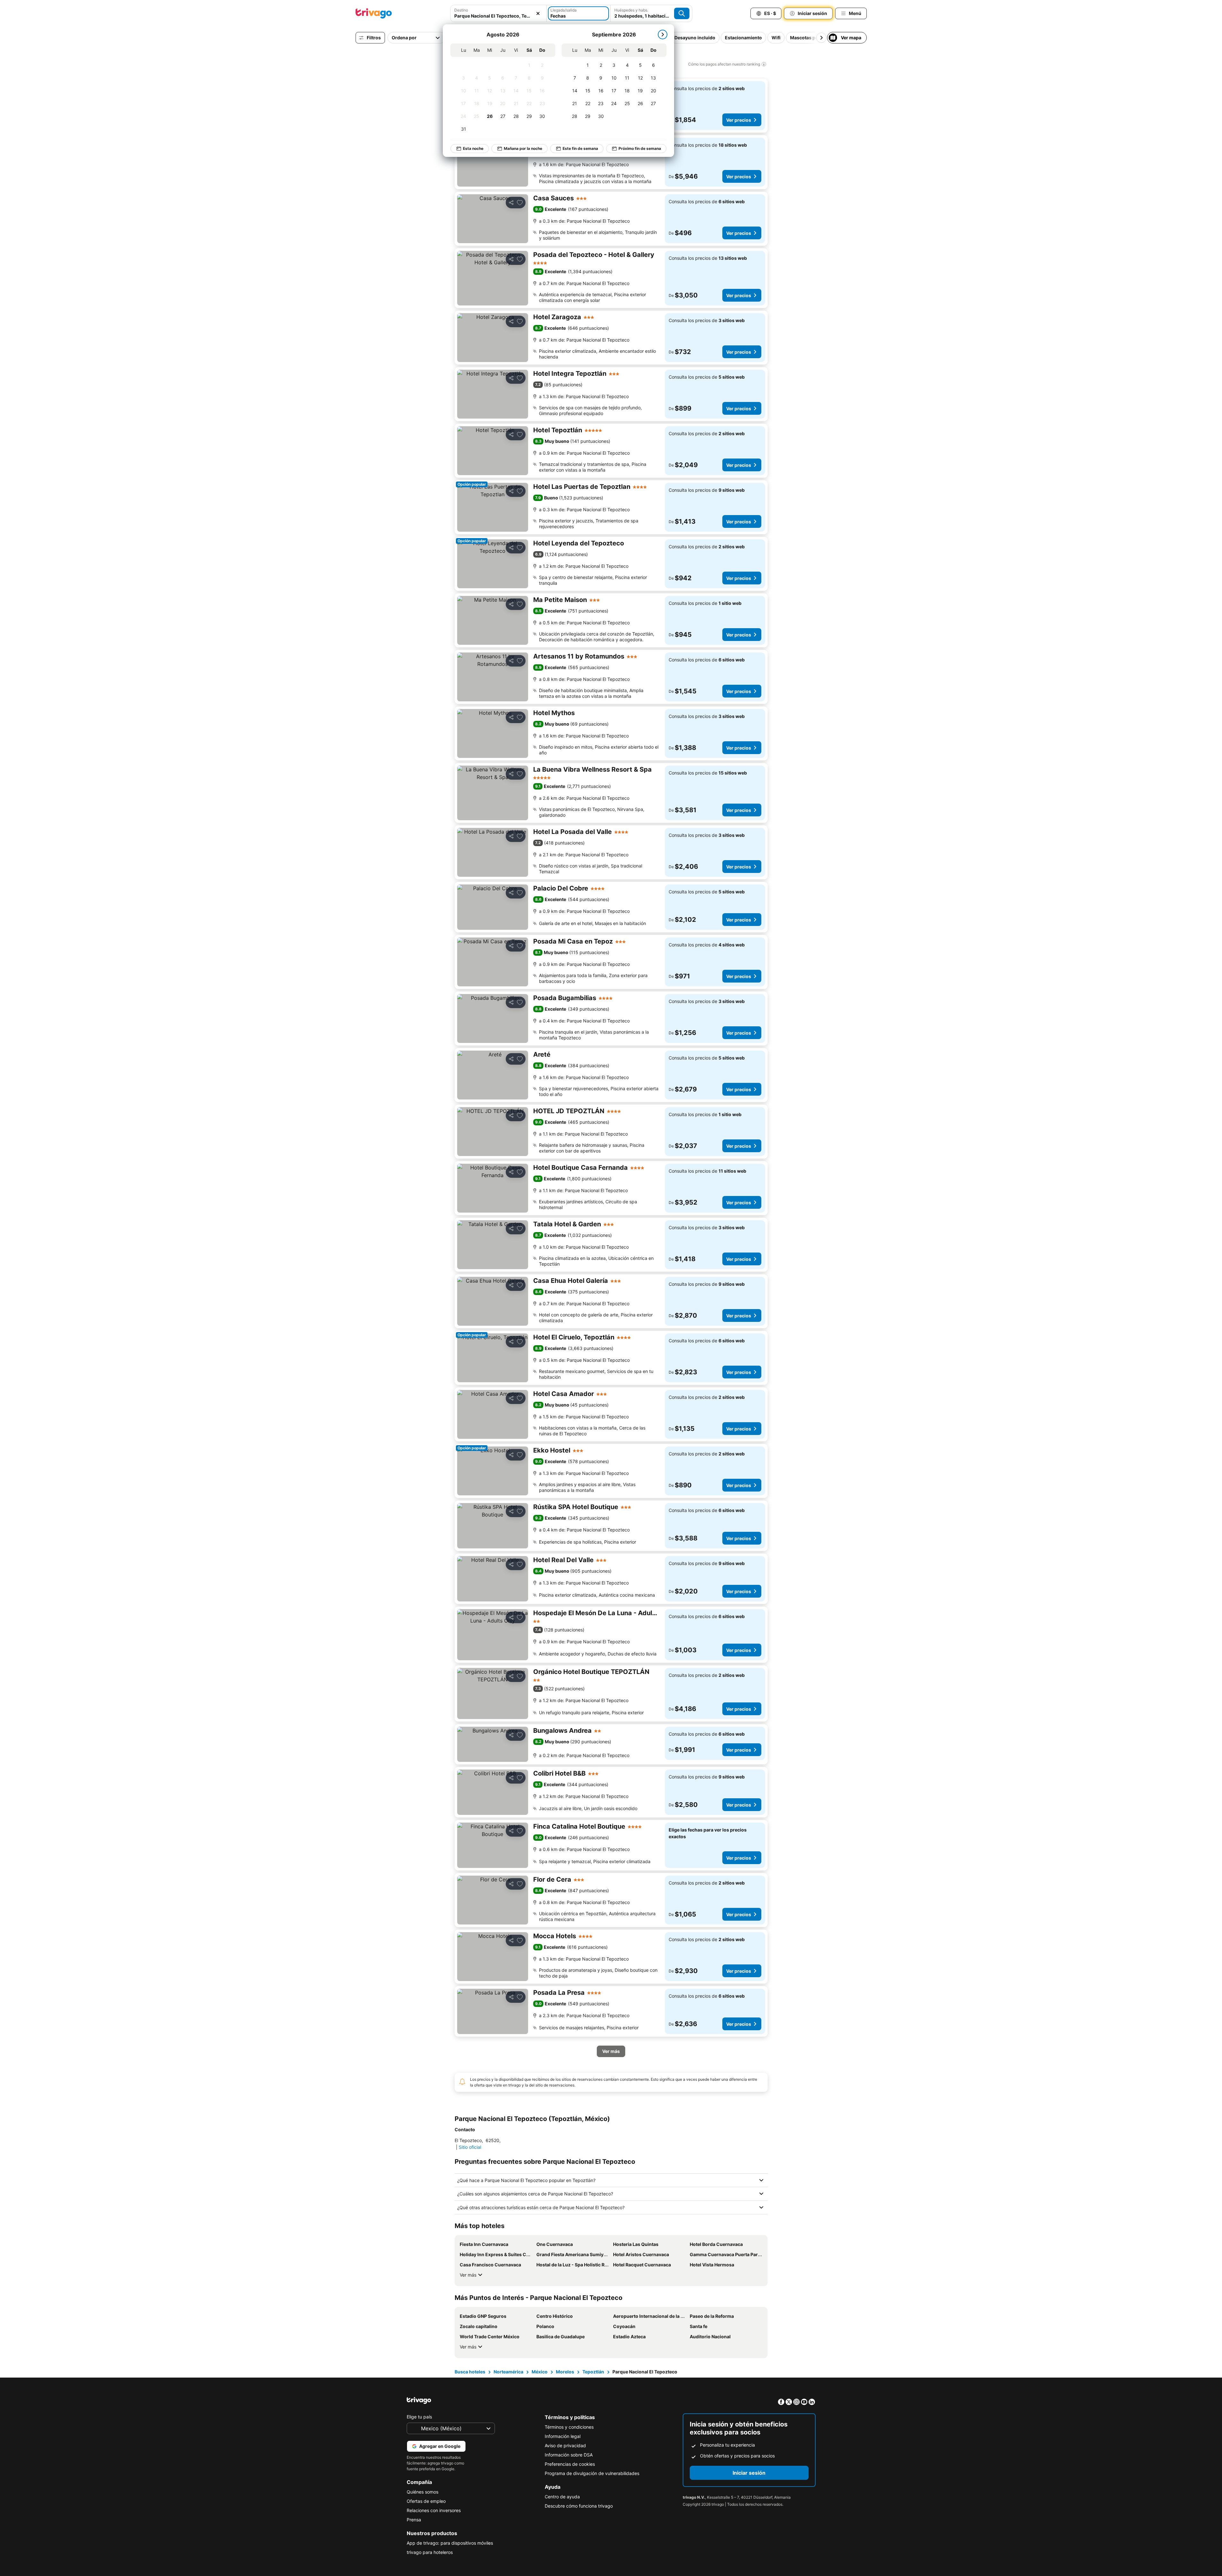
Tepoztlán (593, 2372)
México (540, 2372)
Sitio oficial (470, 2147)
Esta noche (473, 148)
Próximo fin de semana (640, 148)
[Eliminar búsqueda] (538, 13)
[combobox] (498, 13)
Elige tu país (419, 2417)
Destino (461, 10)
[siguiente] (663, 35)
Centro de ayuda (562, 2497)
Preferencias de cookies (570, 2464)
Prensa (414, 2520)
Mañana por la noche (523, 148)
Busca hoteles (470, 2372)
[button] (498, 13)
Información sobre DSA (569, 2455)
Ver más (468, 2275)
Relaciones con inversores (434, 2510)
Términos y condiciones (569, 2427)
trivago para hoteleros (430, 2552)
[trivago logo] (374, 13)
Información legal (563, 2436)
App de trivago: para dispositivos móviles (450, 2543)
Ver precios (739, 120)
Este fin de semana (580, 148)
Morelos (565, 2372)
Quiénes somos (423, 2492)
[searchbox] (498, 16)
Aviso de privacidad (565, 2445)
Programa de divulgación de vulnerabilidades (592, 2473)
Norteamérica (508, 2372)
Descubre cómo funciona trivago (579, 2506)
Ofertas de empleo (426, 2501)
